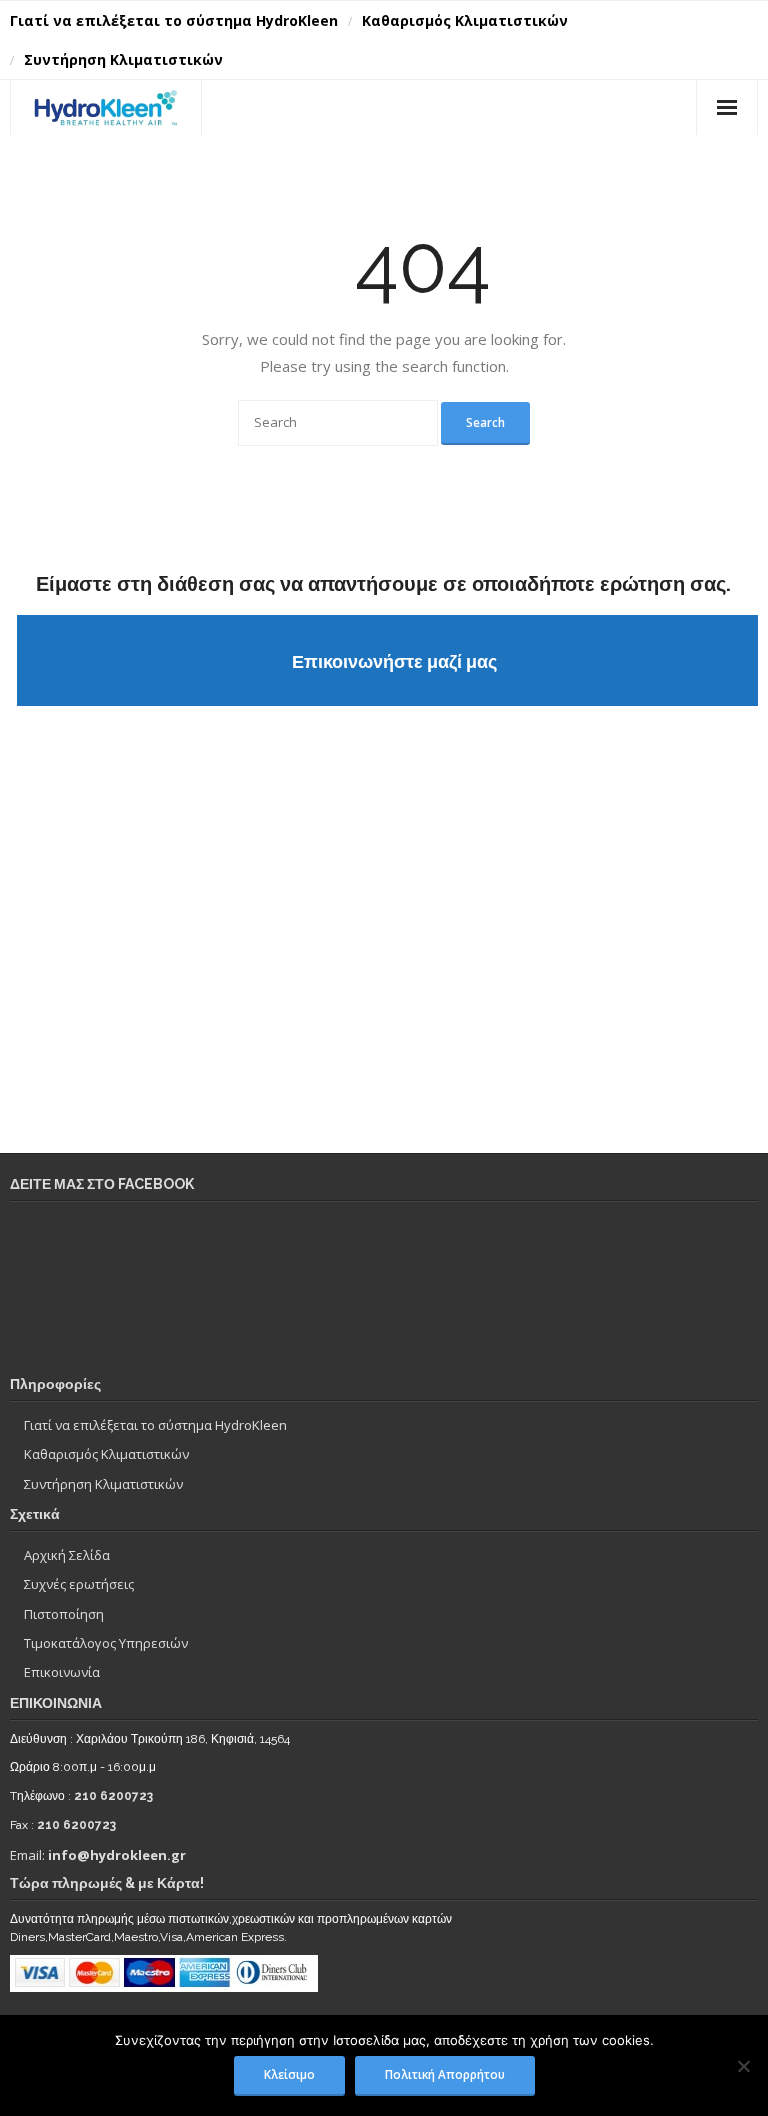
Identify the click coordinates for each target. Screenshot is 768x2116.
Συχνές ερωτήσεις (79, 1584)
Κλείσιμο (289, 2074)
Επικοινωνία (62, 1672)
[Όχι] (743, 2066)
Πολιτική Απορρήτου (445, 2074)
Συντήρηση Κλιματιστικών (123, 59)
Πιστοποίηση (64, 1614)
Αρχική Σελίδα (67, 1555)
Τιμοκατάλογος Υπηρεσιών (106, 1643)
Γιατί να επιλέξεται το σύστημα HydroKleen (174, 20)
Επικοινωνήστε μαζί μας (394, 661)
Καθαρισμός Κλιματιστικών (465, 20)
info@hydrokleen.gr (117, 1855)
